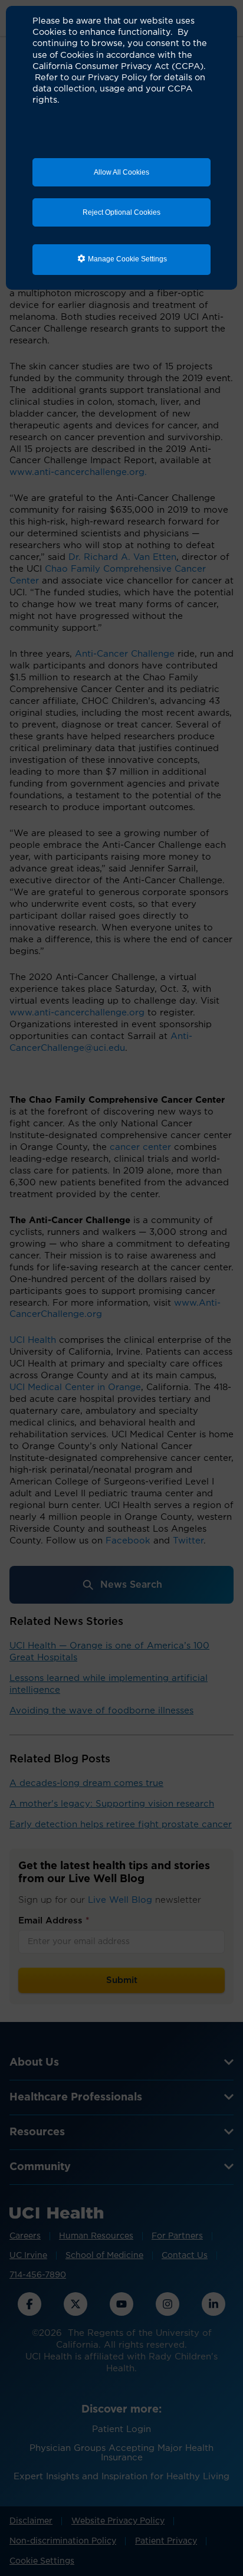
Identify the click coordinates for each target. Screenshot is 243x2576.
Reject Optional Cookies (121, 212)
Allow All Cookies (121, 172)
